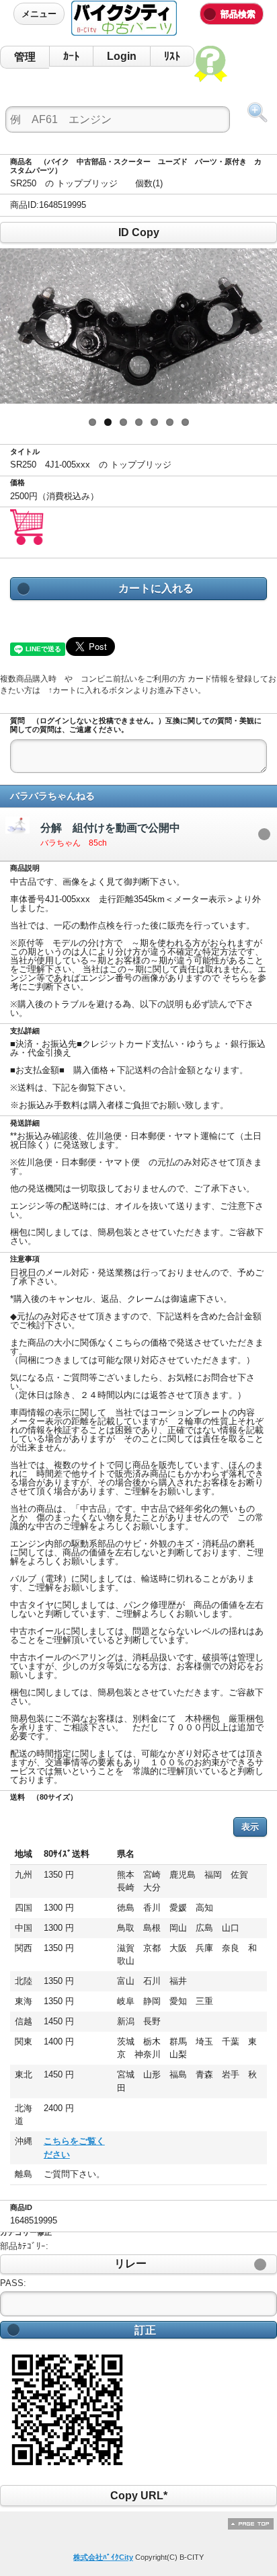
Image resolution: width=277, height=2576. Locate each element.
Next (257, 326)
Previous (20, 326)
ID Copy (138, 232)
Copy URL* (138, 2496)
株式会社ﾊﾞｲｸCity (103, 2557)
